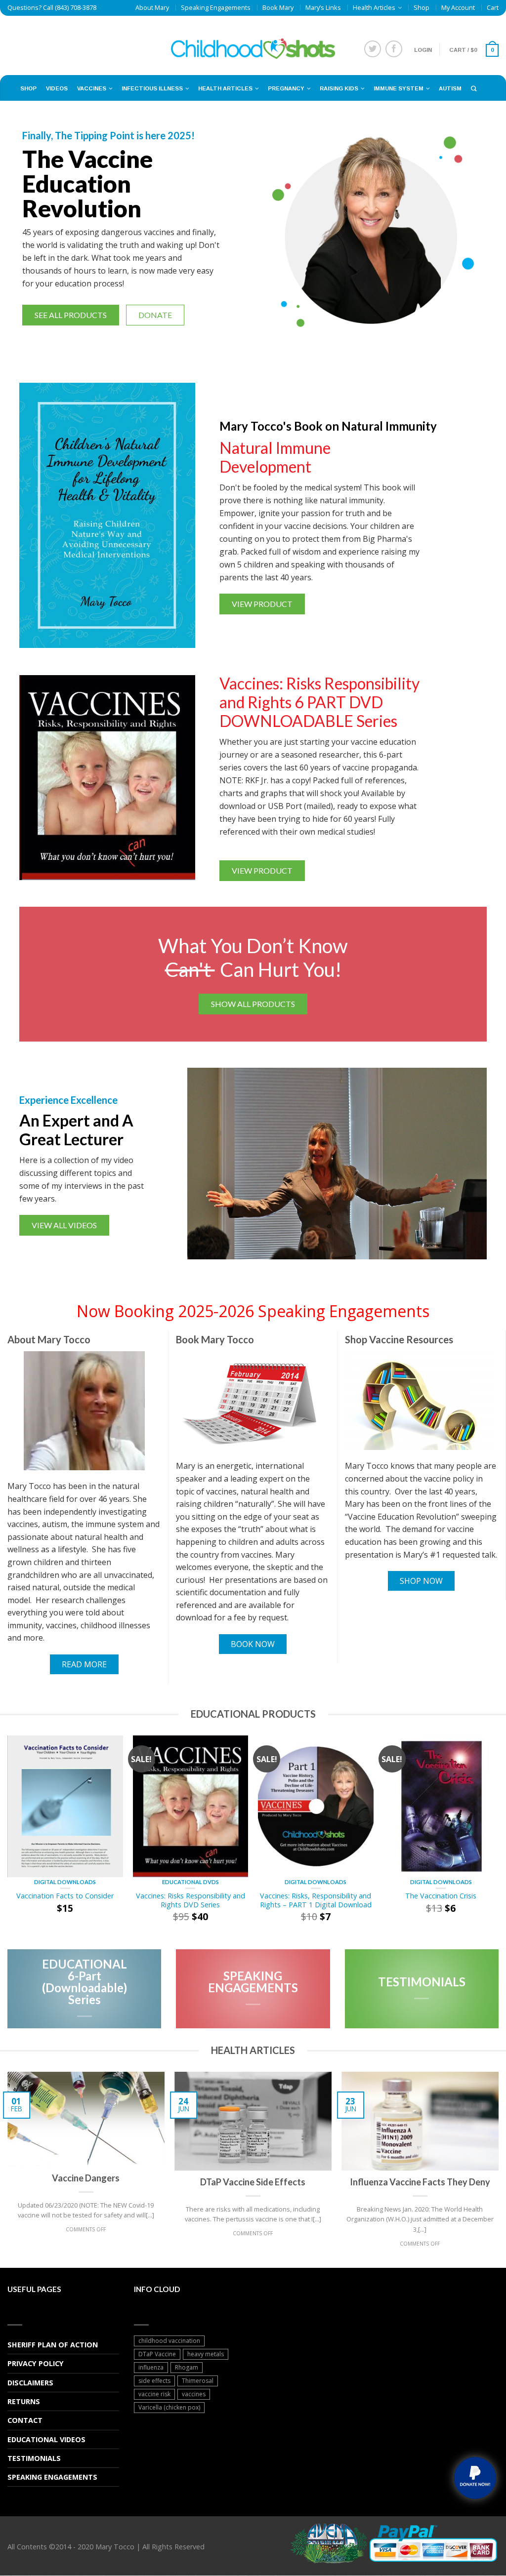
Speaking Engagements (216, 7)
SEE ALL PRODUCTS (71, 315)
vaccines (194, 2394)
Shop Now (421, 1581)
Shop (422, 7)
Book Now (253, 1644)
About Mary (152, 7)
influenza (151, 2367)
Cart (493, 7)
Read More (84, 1664)
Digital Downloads (65, 1882)
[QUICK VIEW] (65, 1806)
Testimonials (34, 2458)
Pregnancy (286, 88)
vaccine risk (154, 2394)
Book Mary (278, 7)
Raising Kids (339, 88)
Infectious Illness (152, 88)
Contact (25, 2420)
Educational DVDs (190, 1882)
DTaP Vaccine (157, 2354)
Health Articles (374, 7)
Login (423, 50)
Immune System (399, 88)
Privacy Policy (36, 2363)
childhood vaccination (169, 2341)
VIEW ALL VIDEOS (64, 1225)
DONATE (155, 315)
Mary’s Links (323, 7)
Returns (24, 2401)
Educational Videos (46, 2439)
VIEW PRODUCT (262, 604)
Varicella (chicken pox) (169, 2407)
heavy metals (206, 2354)
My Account (458, 7)
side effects (154, 2381)
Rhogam (187, 2367)
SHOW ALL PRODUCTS (253, 1004)
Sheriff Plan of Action (53, 2345)
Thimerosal (198, 2381)
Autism (450, 88)
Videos (57, 88)
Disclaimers (30, 2383)
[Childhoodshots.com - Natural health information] (253, 45)
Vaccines (92, 88)
